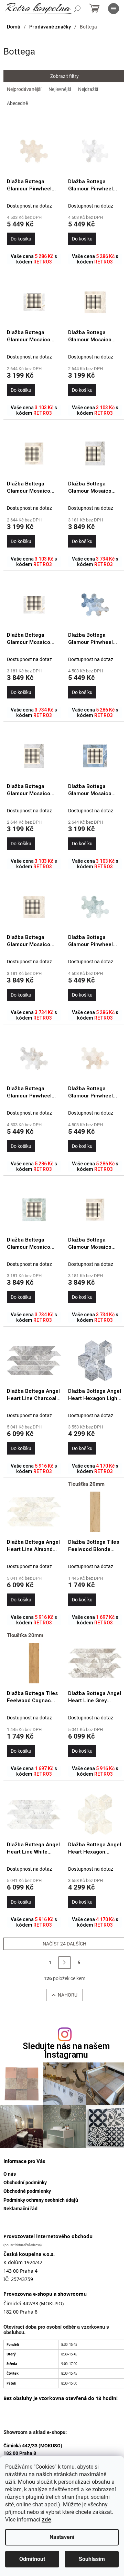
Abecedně (17, 103)
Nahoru (68, 1995)
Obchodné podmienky (27, 2191)
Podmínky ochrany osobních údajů (41, 2200)
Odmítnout (32, 2559)
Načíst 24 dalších (64, 1944)
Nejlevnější (60, 89)
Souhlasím (92, 2559)
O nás (10, 2174)
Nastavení (62, 2537)
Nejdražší (88, 89)
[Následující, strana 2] (65, 1963)
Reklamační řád (20, 2209)
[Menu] (114, 9)
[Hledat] (77, 9)
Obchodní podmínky (25, 2183)
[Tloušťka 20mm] (95, 1512)
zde (46, 2520)
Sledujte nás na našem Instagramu (66, 2050)
